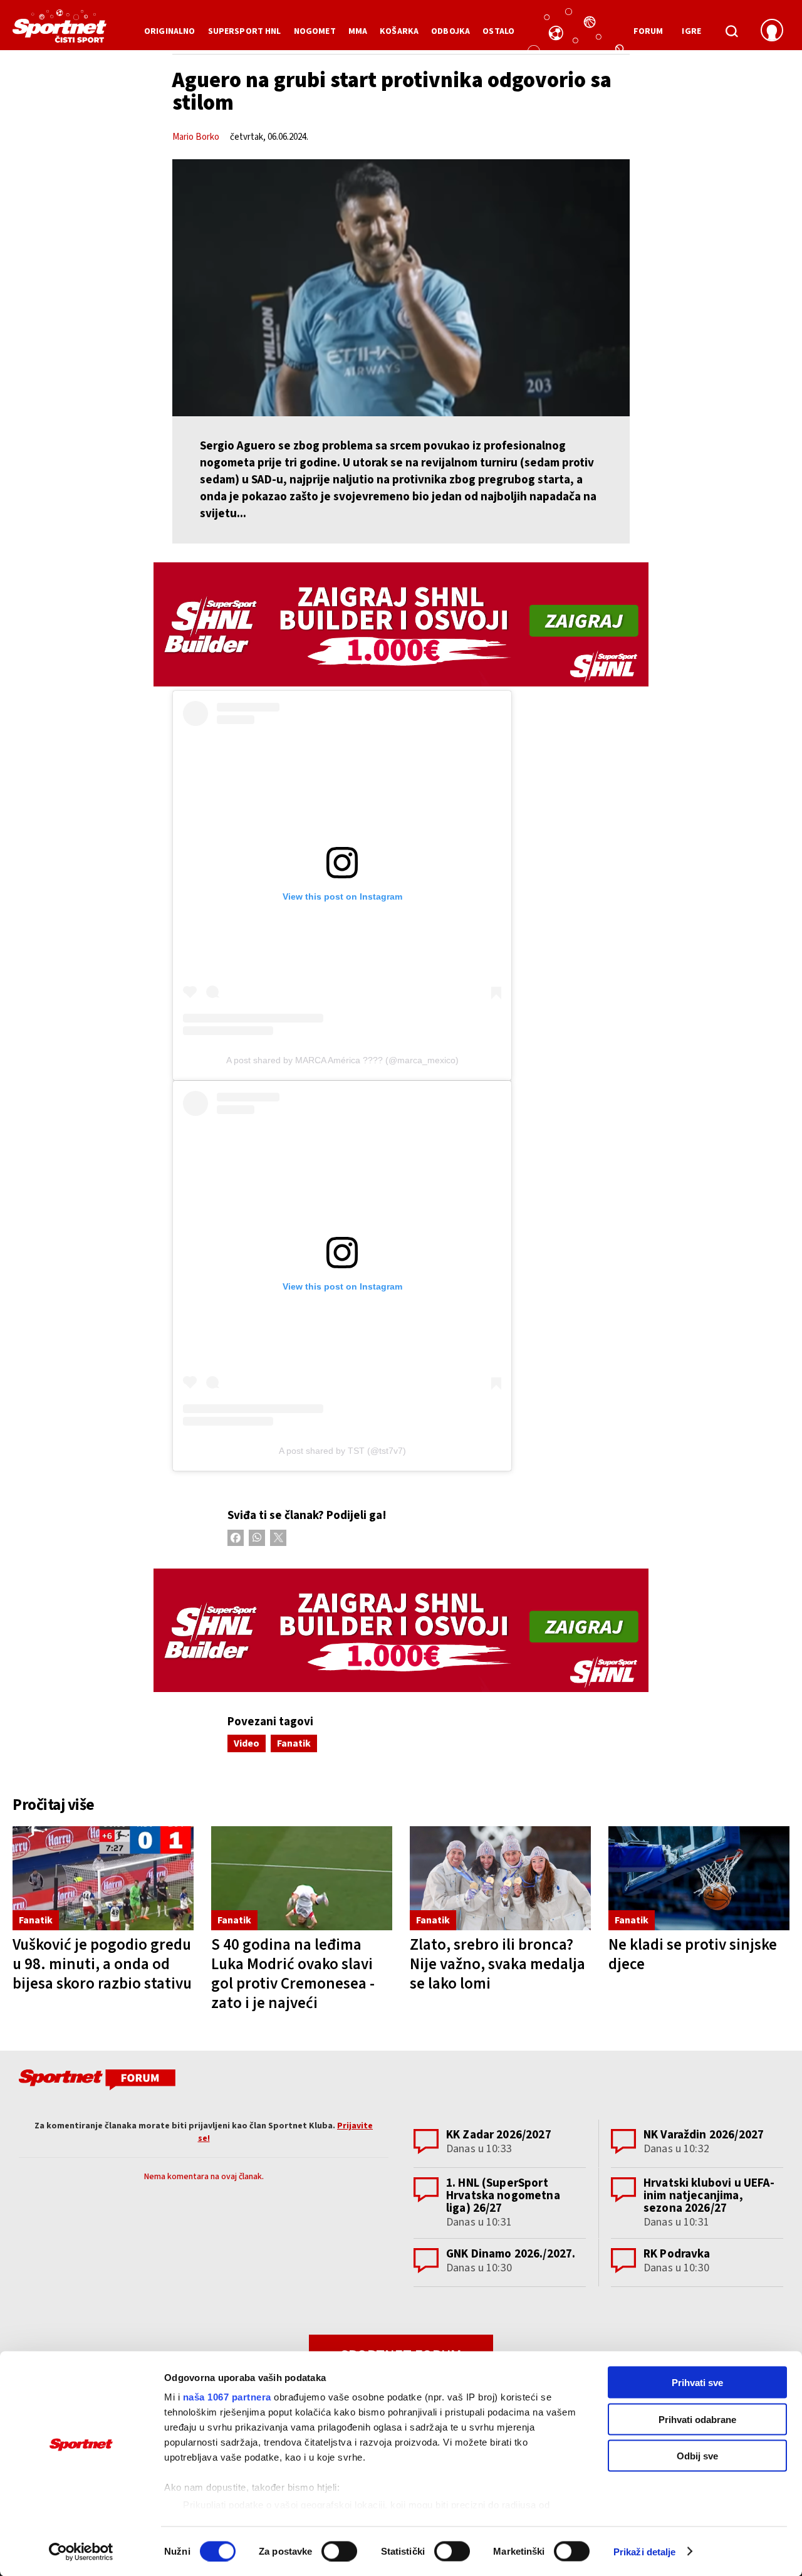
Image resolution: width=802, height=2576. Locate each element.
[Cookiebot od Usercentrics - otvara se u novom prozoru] (81, 2552)
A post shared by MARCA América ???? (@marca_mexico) (342, 1060)
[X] (278, 1538)
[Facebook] (236, 1538)
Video (247, 1743)
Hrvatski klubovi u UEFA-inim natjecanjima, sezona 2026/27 (709, 2196)
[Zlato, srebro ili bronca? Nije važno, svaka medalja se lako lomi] (500, 1878)
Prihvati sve (697, 2383)
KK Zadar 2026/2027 (499, 2135)
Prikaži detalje (645, 2551)
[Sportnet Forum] (96, 2082)
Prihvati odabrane (697, 2419)
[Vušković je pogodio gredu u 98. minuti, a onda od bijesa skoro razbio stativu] (103, 1878)
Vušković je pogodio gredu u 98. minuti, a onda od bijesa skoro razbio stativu (102, 1964)
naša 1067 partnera (227, 2397)
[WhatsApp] (257, 1538)
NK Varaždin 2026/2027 (704, 2135)
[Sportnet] (60, 31)
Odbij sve (697, 2456)
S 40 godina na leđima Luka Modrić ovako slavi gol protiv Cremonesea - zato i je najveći (293, 1974)
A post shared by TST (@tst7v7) (342, 1451)
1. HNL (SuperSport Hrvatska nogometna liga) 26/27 (503, 2196)
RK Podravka (677, 2254)
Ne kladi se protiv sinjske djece (693, 1954)
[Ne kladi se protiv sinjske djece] (699, 1878)
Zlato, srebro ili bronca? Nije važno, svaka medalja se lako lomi (497, 1964)
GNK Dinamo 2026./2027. (511, 2254)
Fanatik (294, 1743)
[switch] (339, 2551)
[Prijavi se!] (772, 31)
